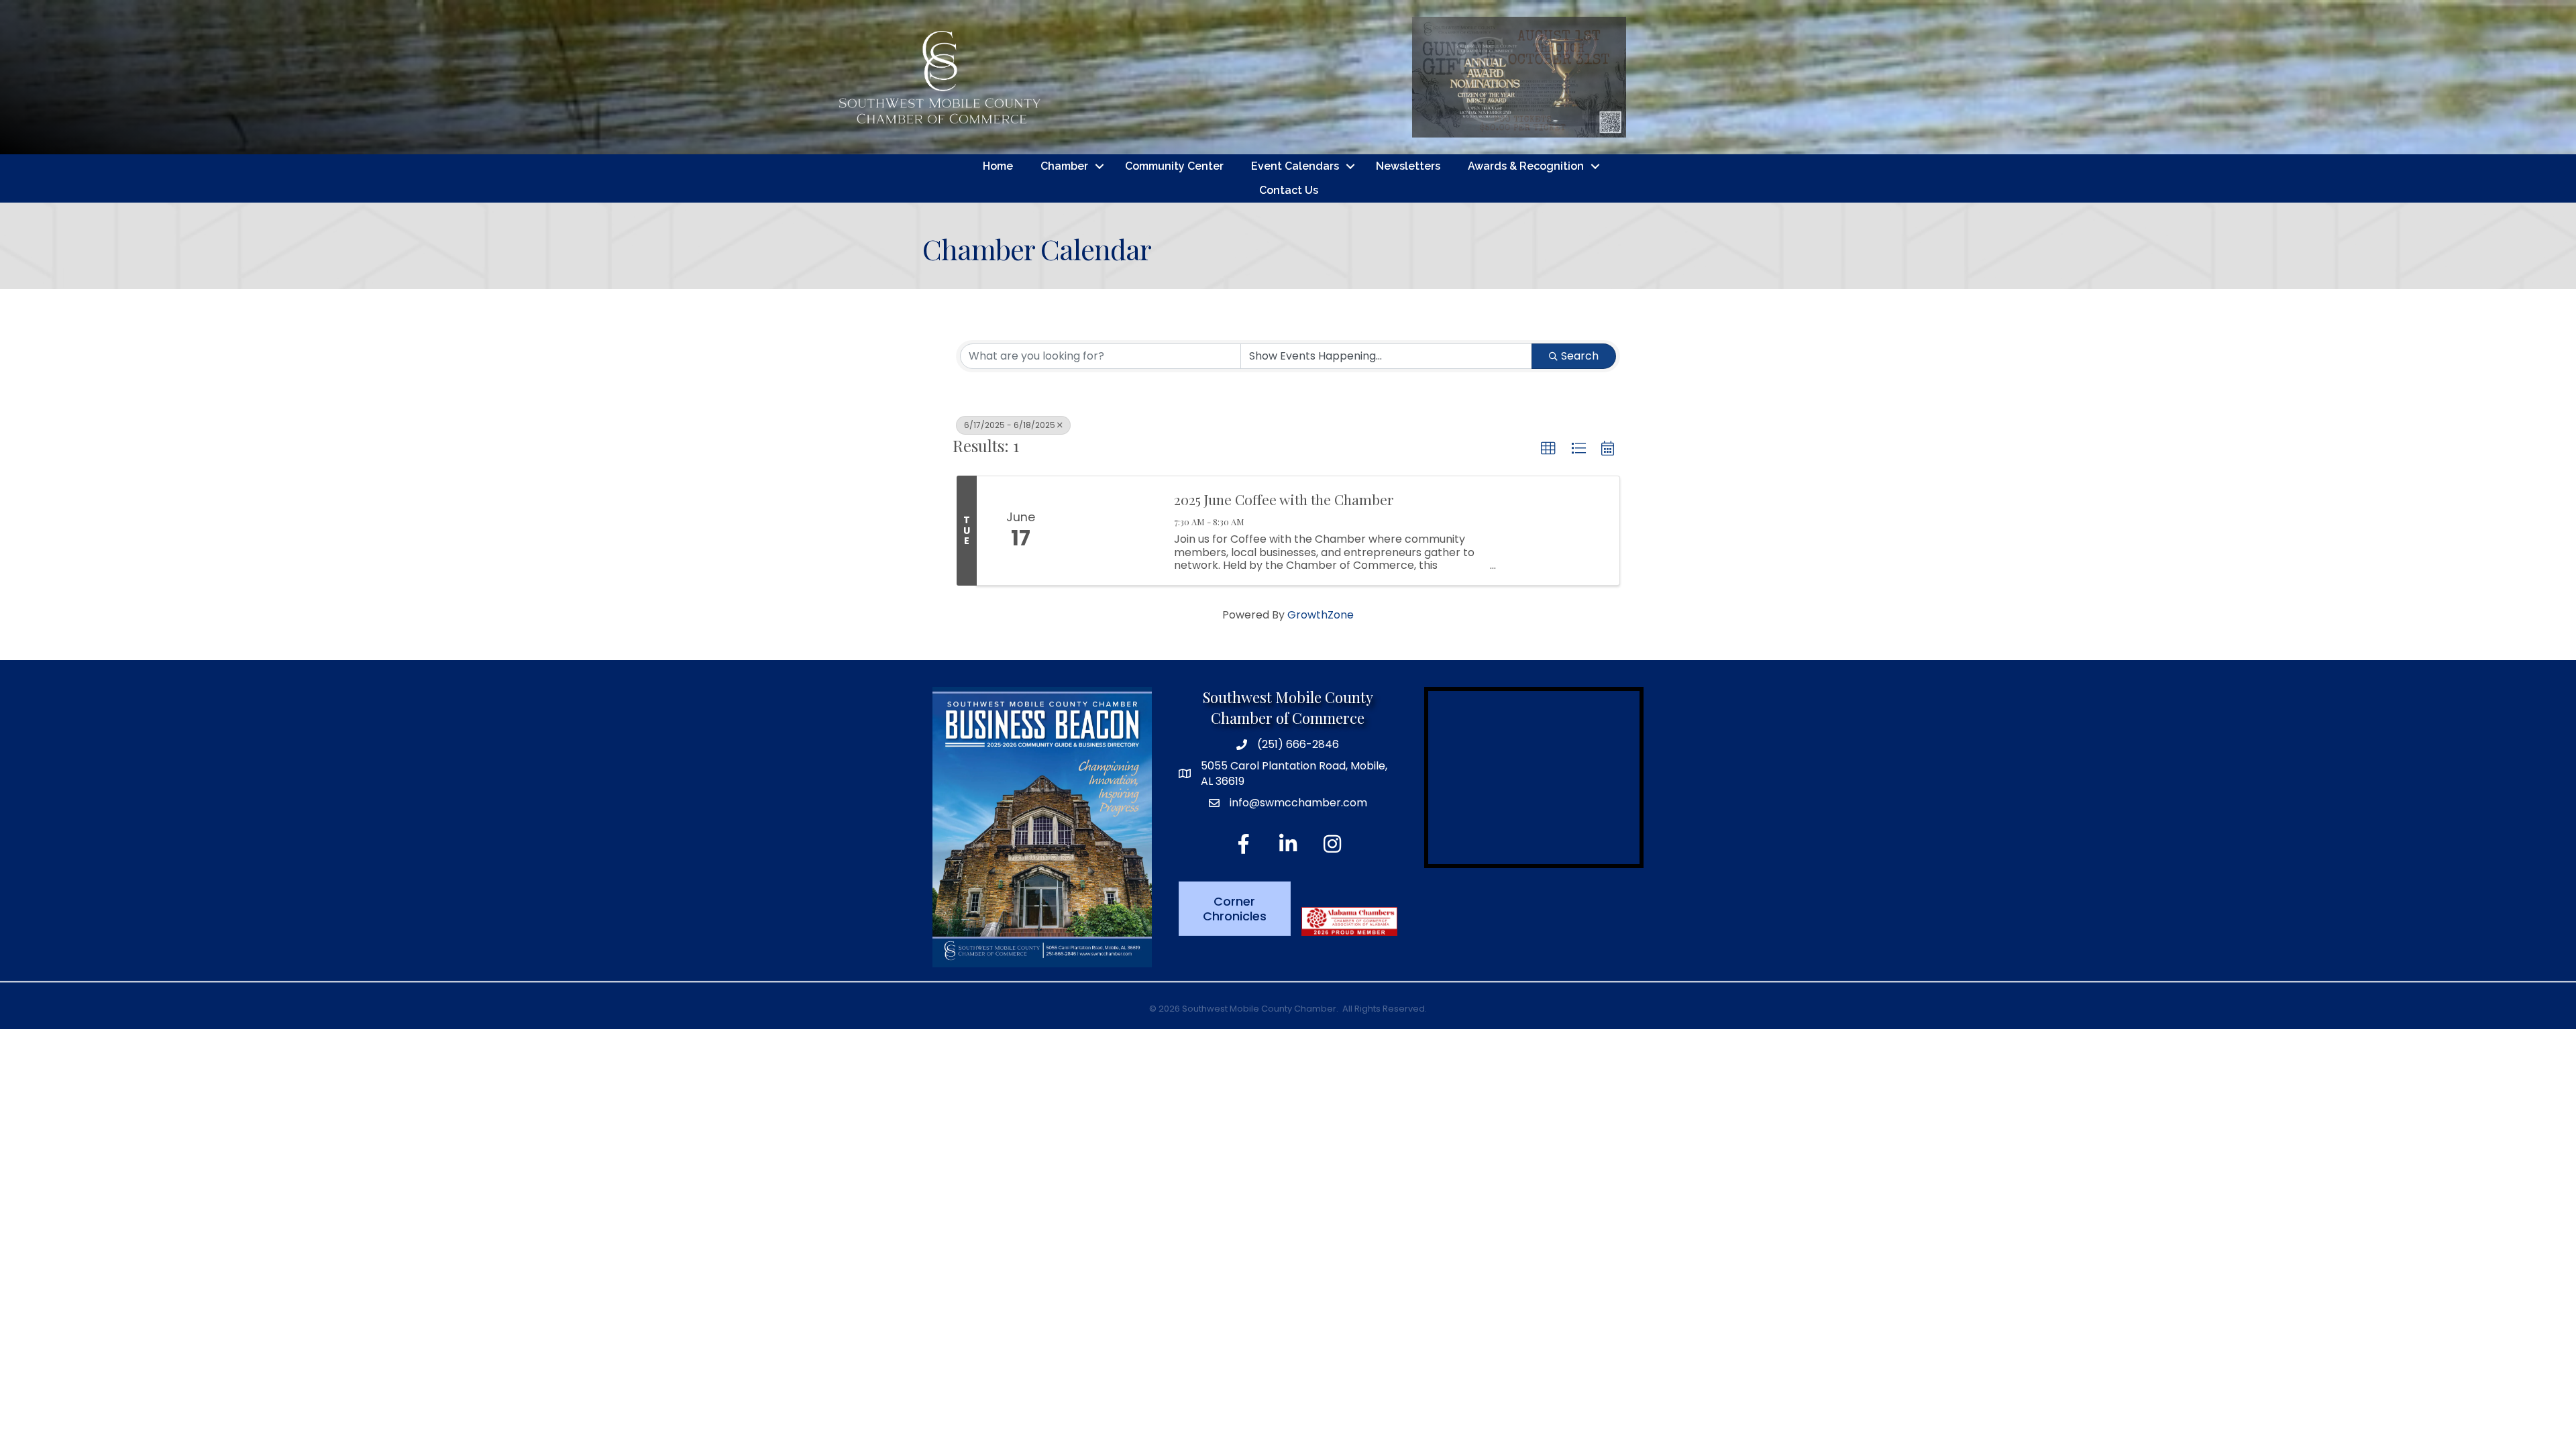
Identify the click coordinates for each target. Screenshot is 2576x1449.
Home (998, 166)
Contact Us (1289, 190)
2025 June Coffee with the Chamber (1284, 499)
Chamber (1064, 166)
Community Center (1174, 166)
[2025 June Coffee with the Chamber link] (1112, 531)
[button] (1548, 449)
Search (1580, 356)
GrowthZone (1321, 615)
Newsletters (1408, 166)
